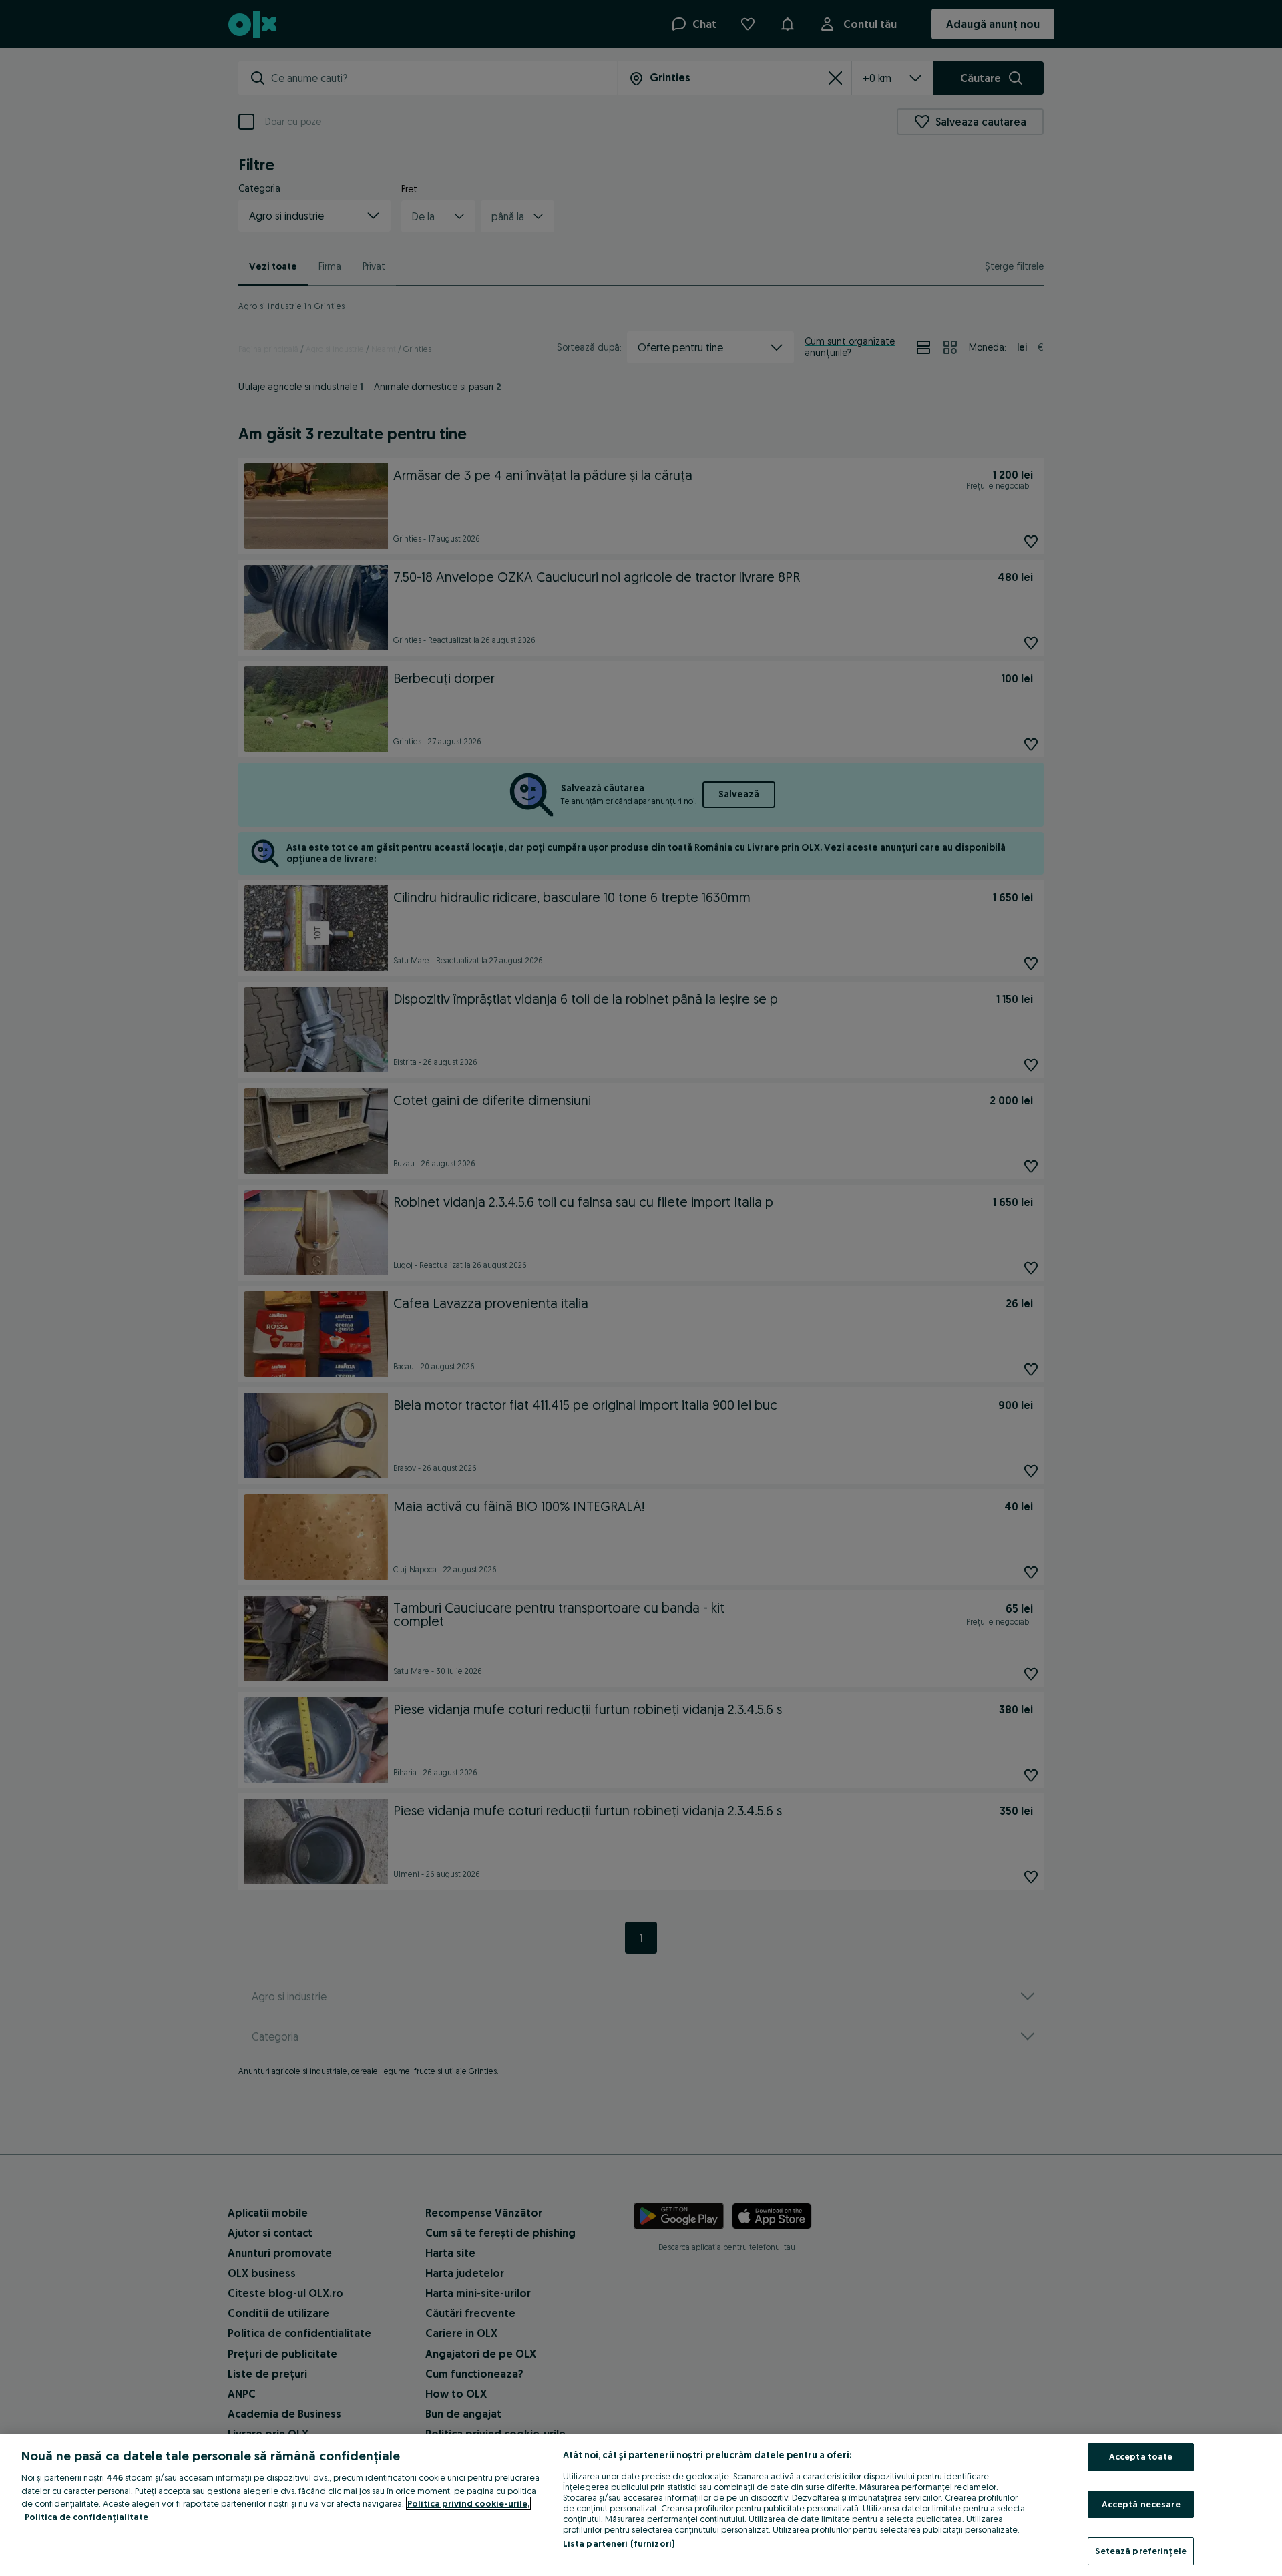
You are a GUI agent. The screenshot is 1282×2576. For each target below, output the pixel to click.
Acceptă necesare (1141, 2504)
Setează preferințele (1141, 2551)
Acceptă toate (1141, 2456)
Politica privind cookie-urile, (468, 2503)
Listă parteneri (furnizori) (619, 2543)
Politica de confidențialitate (86, 2517)
